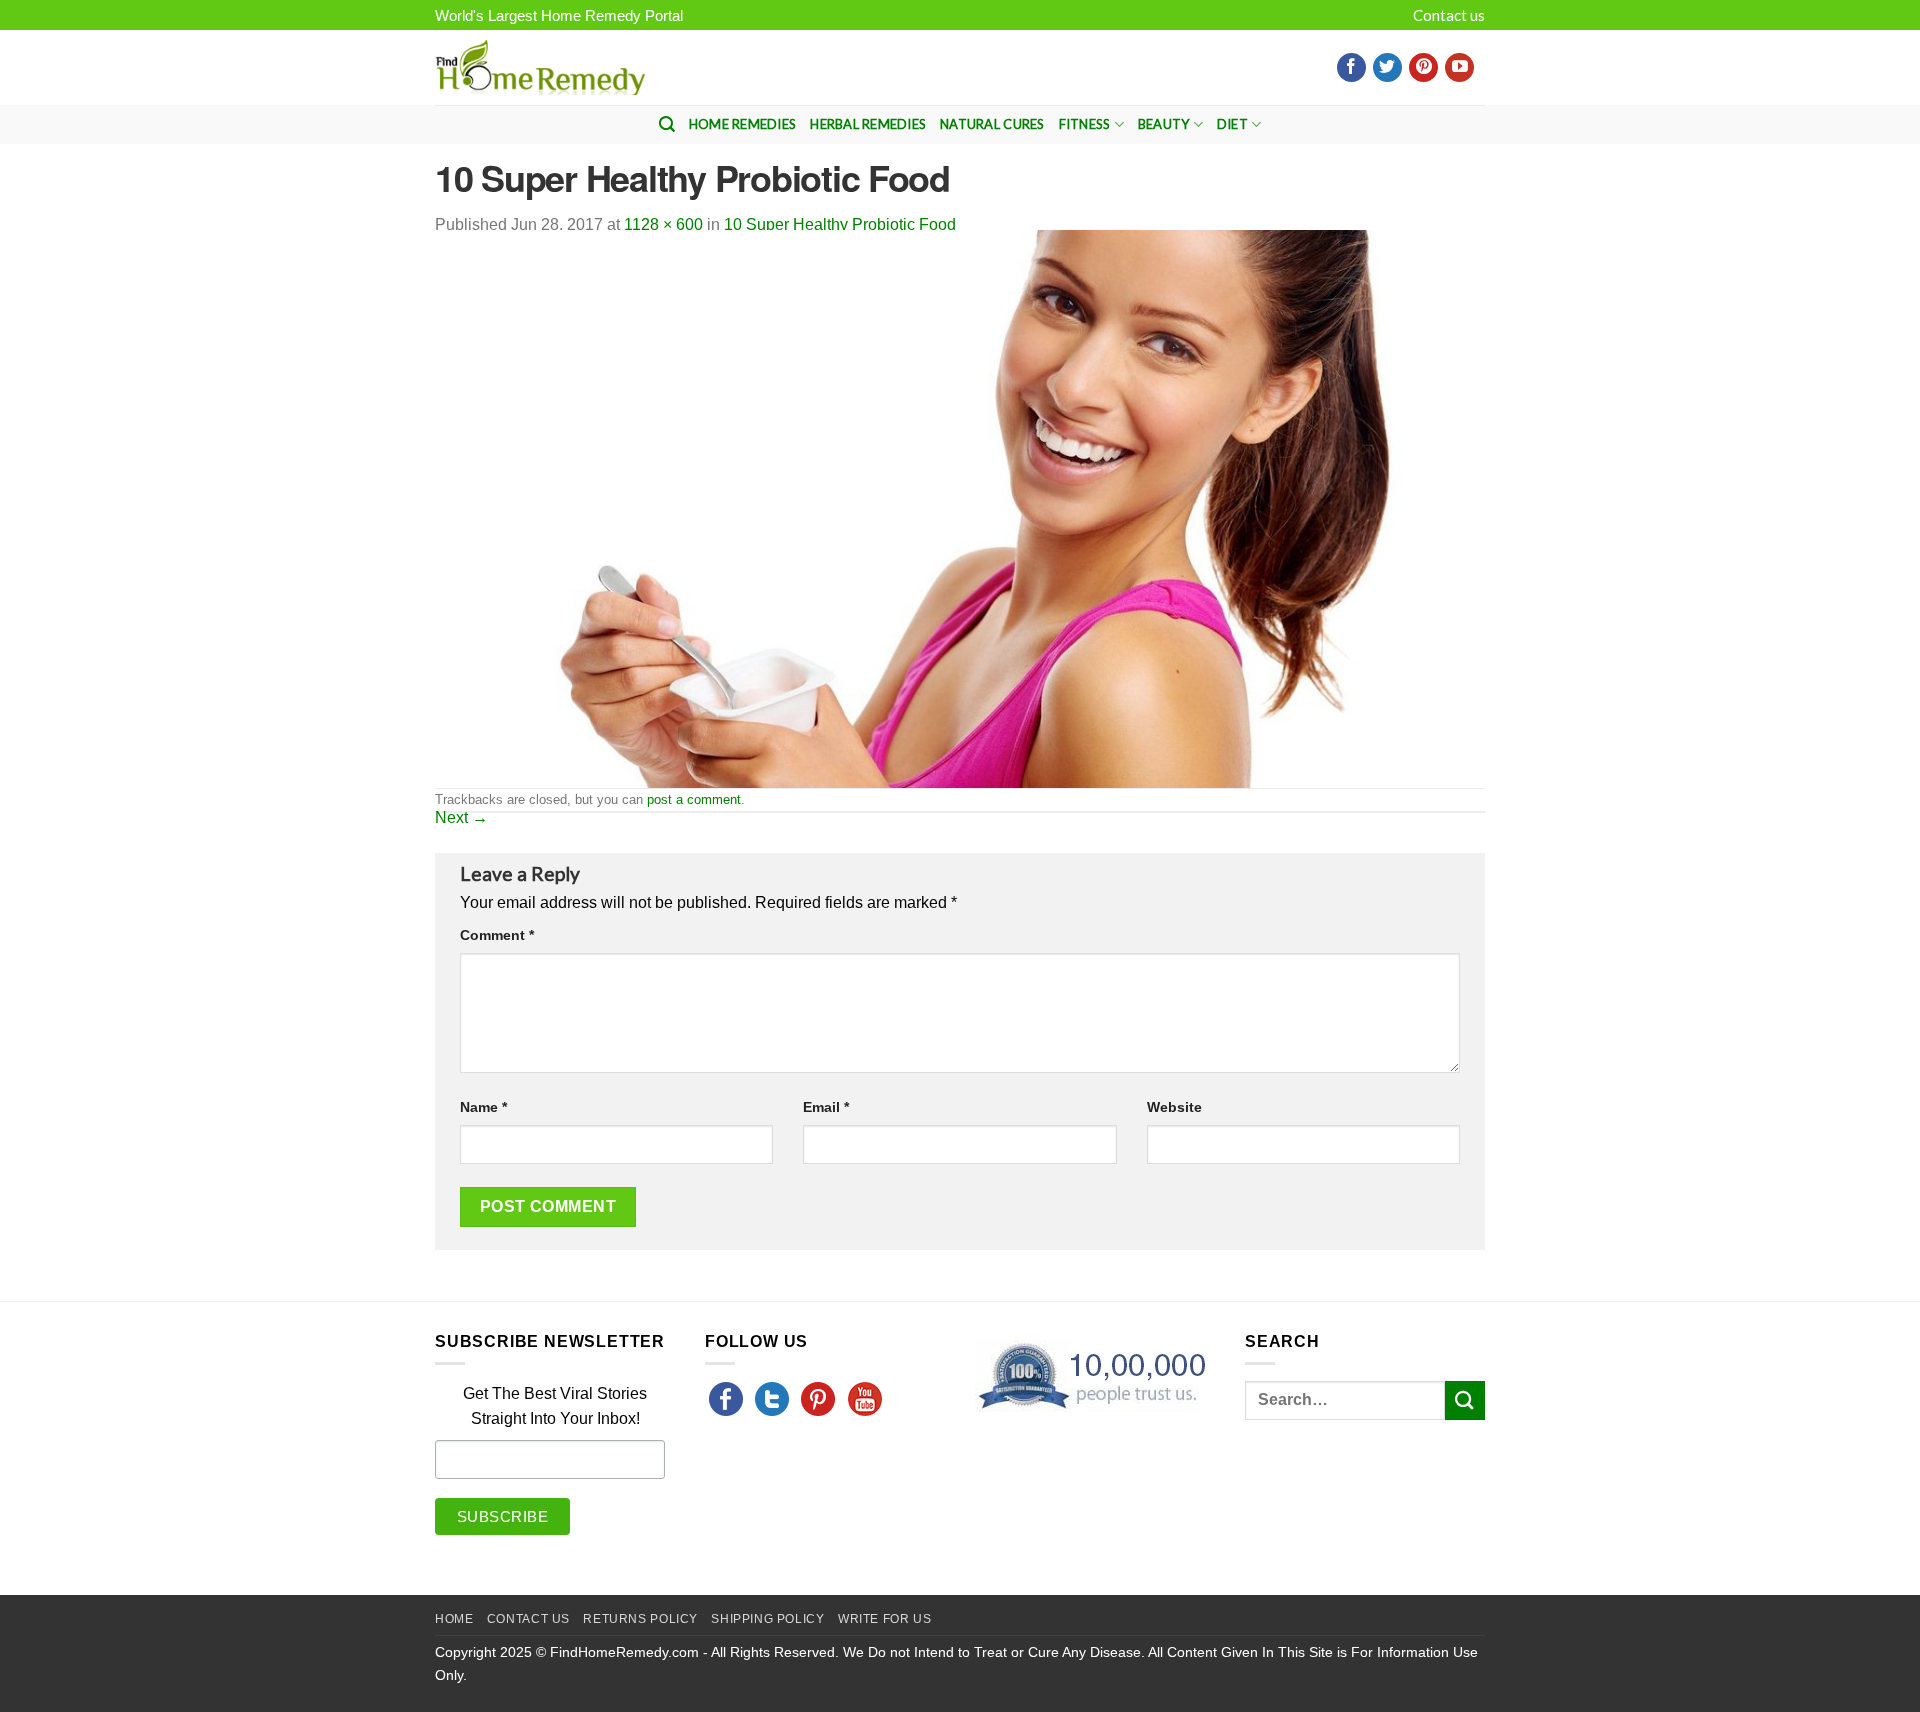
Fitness (1085, 124)
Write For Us (884, 1619)
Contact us (1449, 15)
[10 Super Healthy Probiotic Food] (960, 507)
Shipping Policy (767, 1619)
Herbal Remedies (868, 124)
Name (483, 1107)
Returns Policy (640, 1619)
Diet (1232, 124)
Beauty (1164, 124)
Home (454, 1619)
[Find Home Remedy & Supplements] (540, 68)
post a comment (694, 799)
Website (1174, 1107)
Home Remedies (742, 124)
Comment (497, 935)
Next (461, 817)
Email (826, 1107)
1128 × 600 (663, 224)
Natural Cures (992, 124)
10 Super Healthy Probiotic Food (840, 224)
